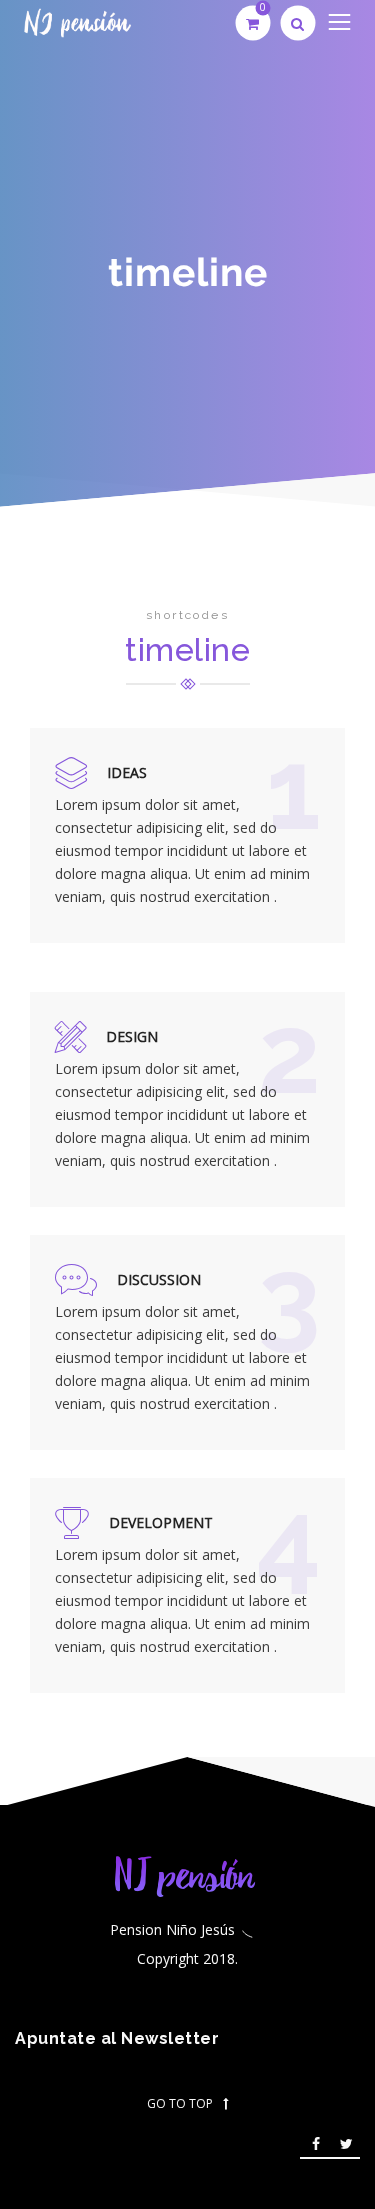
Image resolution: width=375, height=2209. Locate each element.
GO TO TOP (180, 2104)
